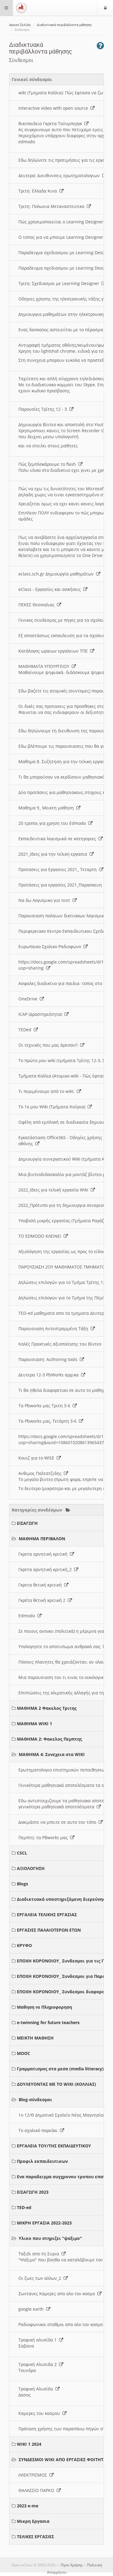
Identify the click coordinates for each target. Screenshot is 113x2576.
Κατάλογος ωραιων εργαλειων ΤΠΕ (54, 651)
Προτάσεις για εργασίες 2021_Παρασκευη (61, 885)
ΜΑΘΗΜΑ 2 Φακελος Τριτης (47, 1708)
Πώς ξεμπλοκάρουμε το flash (48, 464)
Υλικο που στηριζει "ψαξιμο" (50, 2238)
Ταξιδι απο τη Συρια (40, 2254)
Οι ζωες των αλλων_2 (41, 2278)
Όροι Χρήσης (72, 2565)
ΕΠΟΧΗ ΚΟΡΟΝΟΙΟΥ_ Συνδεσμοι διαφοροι (62, 1992)
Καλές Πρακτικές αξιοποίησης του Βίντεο (61, 1344)
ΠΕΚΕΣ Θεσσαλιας (38, 605)
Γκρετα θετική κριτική (41, 1585)
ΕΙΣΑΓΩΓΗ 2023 (33, 2192)
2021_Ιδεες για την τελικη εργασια (54, 854)
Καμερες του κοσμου (40, 2413)
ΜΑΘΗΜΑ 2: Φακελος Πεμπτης (49, 1739)
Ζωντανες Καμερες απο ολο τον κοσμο (58, 2294)
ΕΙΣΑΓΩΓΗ (27, 1523)
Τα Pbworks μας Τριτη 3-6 (46, 1406)
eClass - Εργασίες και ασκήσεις (51, 589)
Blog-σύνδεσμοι (35, 2100)
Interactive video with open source (54, 108)
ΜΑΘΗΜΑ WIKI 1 (35, 1724)
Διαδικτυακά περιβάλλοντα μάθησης (64, 25)
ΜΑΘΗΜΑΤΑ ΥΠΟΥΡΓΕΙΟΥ (45, 666)
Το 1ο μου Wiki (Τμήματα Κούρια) (53, 1107)
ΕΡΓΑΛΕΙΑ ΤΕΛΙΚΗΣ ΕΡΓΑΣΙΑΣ (47, 1915)
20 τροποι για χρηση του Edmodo (53, 823)
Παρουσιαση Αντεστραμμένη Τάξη (55, 1329)
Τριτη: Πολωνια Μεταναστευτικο (53, 206)
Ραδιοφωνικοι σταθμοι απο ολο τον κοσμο (62, 2324)
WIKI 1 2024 (29, 2444)
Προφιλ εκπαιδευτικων (42, 2161)
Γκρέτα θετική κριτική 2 (43, 1600)
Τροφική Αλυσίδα (37, 2389)
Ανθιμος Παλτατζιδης (41, 1473)
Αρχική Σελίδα (20, 25)
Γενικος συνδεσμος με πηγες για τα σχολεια (64, 620)
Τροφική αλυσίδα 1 (39, 2340)
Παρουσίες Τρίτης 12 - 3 (44, 409)
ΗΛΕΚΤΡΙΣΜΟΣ (34, 2475)
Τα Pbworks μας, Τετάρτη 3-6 (49, 1421)
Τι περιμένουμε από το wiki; (48, 1091)
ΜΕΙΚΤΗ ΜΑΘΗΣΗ (35, 2038)
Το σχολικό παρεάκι (39, 2130)
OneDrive (29, 999)
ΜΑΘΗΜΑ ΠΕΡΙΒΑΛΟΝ (42, 1539)
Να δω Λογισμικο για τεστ (46, 900)
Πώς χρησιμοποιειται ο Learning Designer (62, 222)
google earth (32, 2309)
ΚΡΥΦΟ (24, 1945)
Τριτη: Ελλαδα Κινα (39, 191)
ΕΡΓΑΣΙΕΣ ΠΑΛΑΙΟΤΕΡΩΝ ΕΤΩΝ (49, 1930)
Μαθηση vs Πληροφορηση (44, 2007)
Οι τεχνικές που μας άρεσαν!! (49, 1045)
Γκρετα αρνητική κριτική (44, 1554)
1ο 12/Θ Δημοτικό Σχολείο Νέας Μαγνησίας (63, 2115)
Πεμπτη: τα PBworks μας (44, 1837)
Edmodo (28, 1616)
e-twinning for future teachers (48, 2022)
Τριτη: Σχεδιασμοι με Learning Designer (60, 283)
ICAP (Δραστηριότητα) (41, 1014)
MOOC (24, 2053)
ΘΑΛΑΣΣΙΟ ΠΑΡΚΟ (38, 2490)
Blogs (22, 1884)
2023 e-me (28, 2506)
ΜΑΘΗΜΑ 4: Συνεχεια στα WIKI (52, 1754)
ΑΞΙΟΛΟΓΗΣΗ (31, 1868)
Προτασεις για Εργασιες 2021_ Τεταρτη (59, 869)
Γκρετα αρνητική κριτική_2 (46, 1569)
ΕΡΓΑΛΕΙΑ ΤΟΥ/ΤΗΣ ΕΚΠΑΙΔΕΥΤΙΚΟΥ (54, 2146)
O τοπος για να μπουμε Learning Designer (62, 237)
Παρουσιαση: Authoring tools (49, 1359)
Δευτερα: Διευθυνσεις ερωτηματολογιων (60, 175)
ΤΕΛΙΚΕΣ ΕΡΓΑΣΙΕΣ (35, 2537)
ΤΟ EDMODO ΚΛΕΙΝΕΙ (41, 1236)
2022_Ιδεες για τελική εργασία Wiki (55, 1190)
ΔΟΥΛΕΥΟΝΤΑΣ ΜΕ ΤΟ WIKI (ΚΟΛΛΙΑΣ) (56, 2084)
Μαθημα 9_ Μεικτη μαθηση (47, 808)
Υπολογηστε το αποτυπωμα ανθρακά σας (61, 1646)
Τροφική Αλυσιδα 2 (39, 2364)
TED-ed (24, 2207)
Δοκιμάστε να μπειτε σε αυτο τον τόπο (58, 1822)
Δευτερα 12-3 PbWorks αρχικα (50, 1375)
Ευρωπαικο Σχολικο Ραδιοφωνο (51, 946)
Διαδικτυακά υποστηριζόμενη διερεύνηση (63, 1899)
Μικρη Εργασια (33, 2521)
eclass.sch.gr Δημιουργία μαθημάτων (57, 574)
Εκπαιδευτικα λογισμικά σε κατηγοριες (58, 839)
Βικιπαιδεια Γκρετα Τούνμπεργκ (51, 123)
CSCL (22, 1853)
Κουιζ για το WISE (38, 1458)
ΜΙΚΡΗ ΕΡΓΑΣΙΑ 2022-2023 (44, 2223)
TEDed (26, 1030)
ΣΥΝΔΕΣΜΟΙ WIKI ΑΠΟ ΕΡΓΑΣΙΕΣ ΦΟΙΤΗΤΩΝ (64, 2459)
